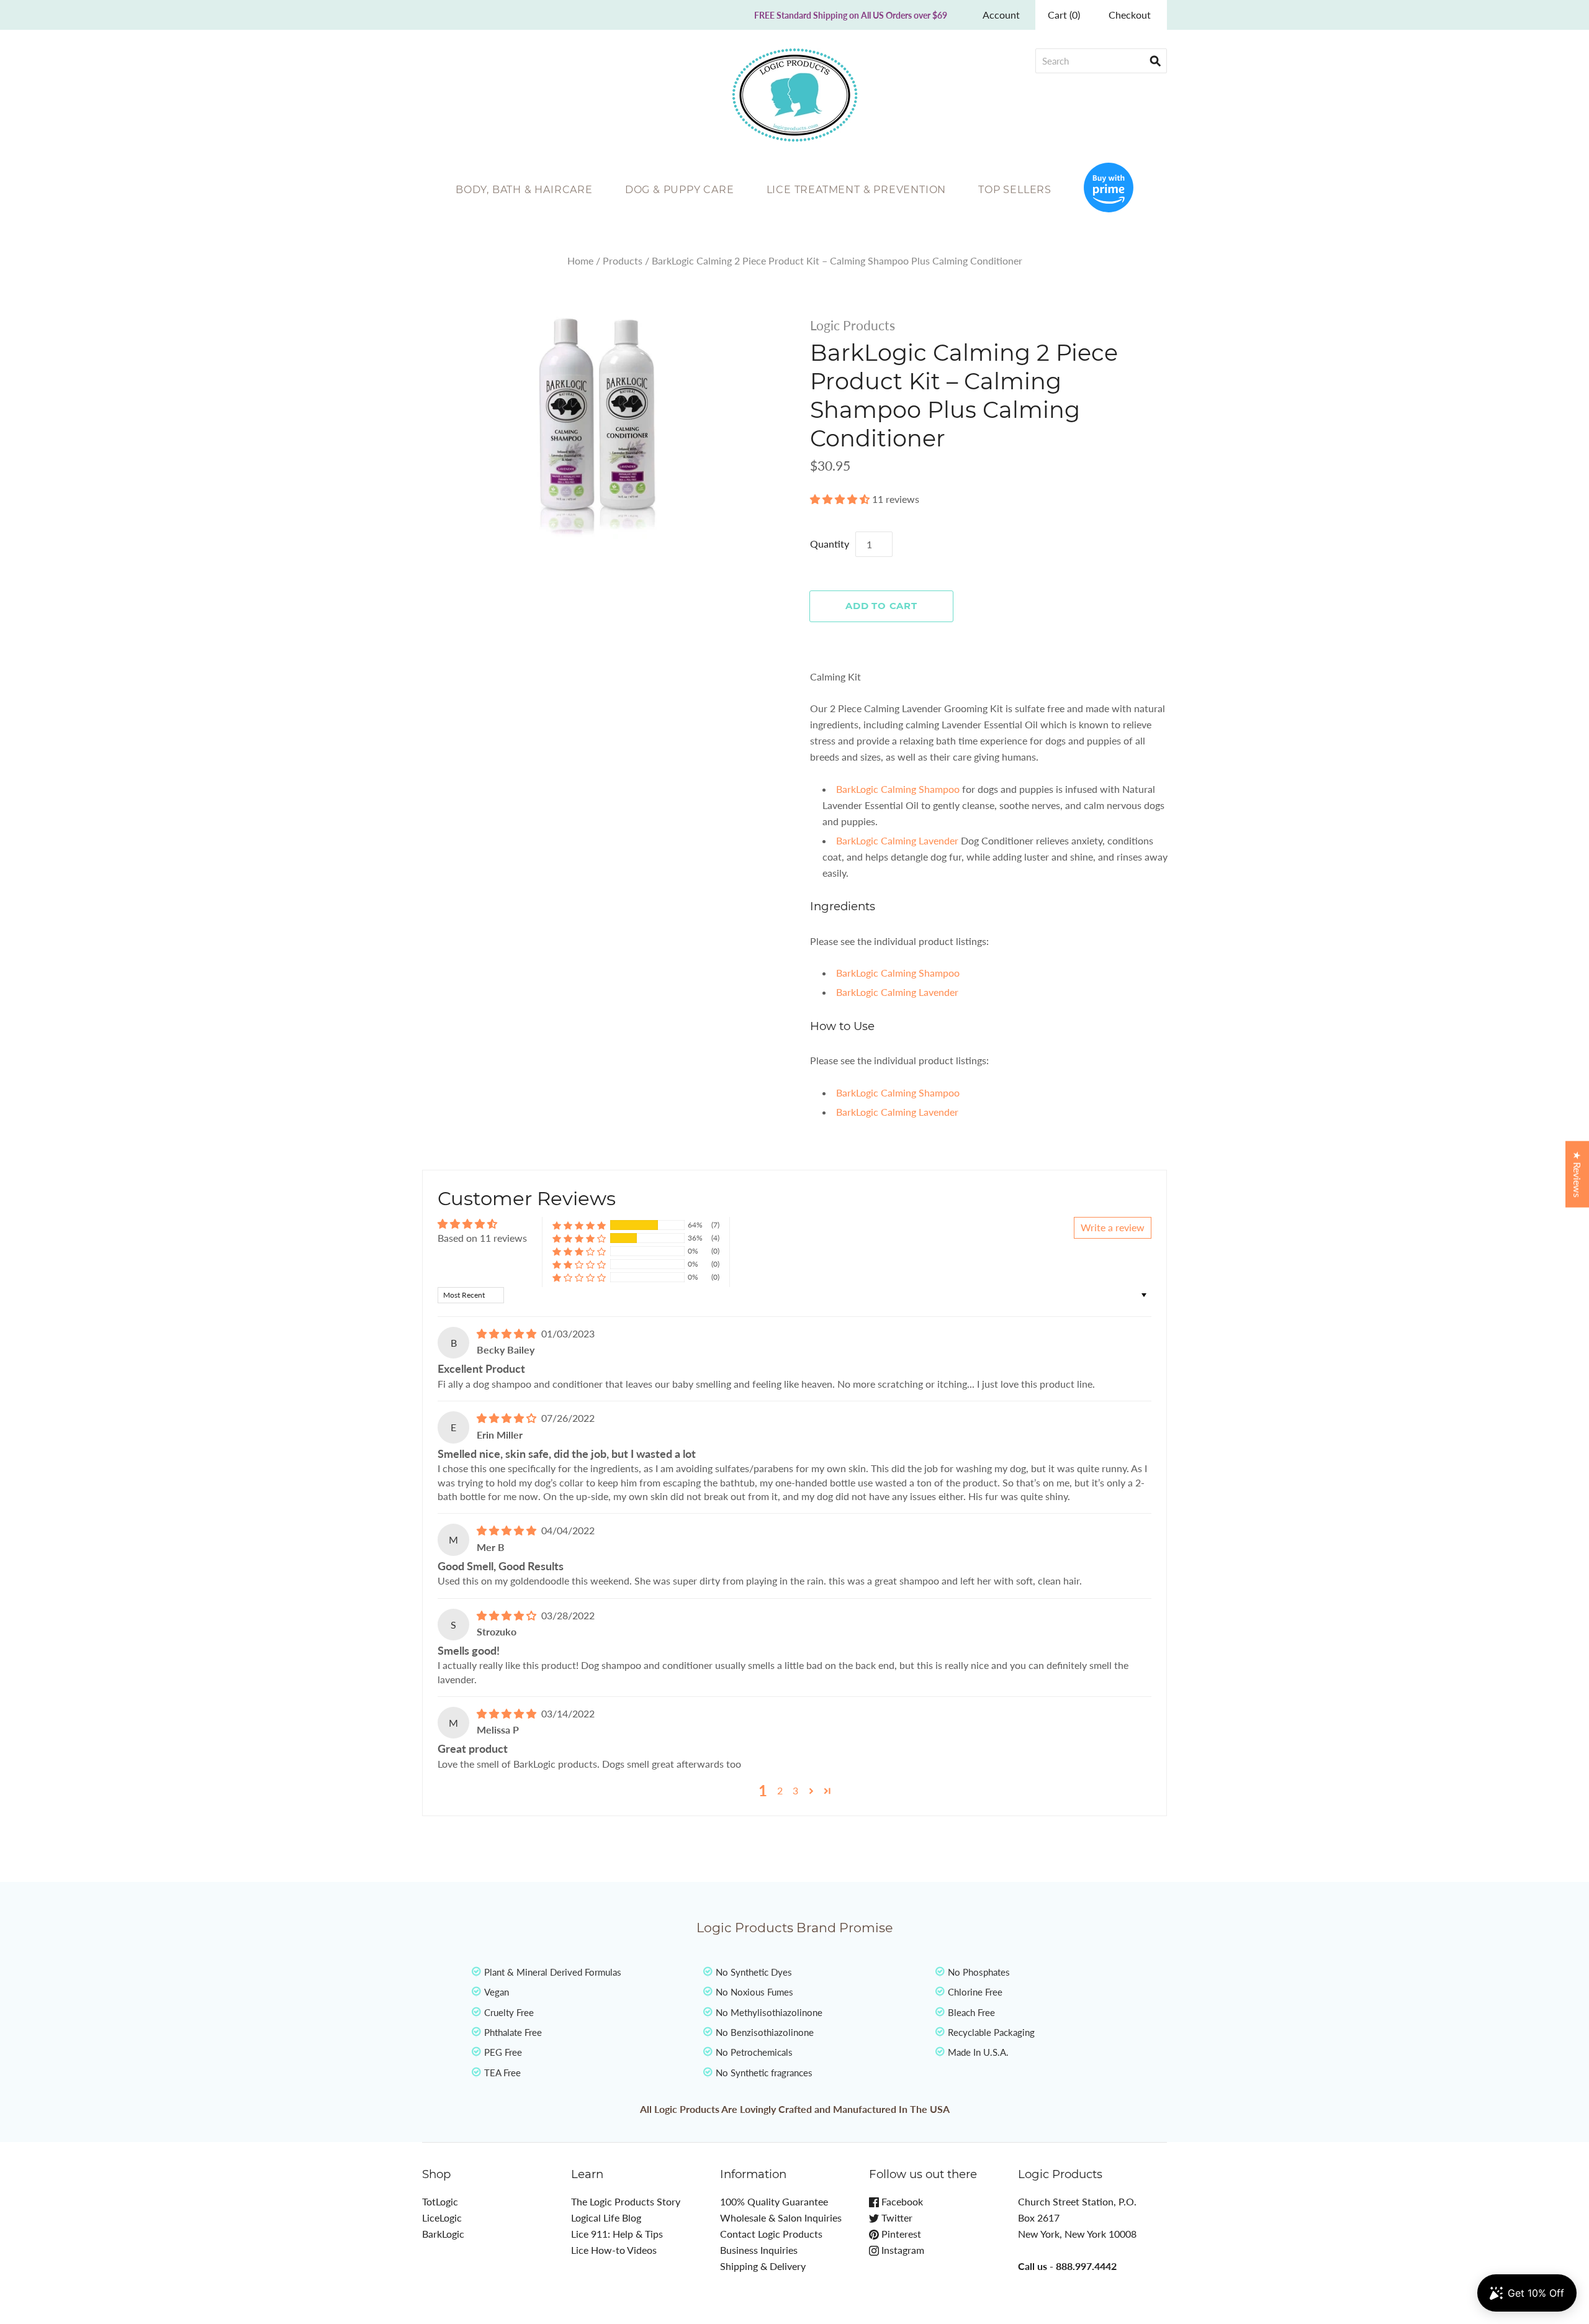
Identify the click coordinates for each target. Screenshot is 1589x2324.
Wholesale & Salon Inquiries (781, 2218)
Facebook (901, 2201)
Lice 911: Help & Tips (617, 2234)
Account (1001, 15)
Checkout (1130, 15)
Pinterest (900, 2234)
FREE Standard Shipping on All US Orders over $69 (851, 15)
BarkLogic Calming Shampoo (898, 789)
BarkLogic (443, 2234)
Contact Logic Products (771, 2234)
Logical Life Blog (606, 2218)
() (1064, 15)
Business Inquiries (759, 2250)
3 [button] (795, 1790)
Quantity (830, 544)
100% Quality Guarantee (774, 2201)
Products (623, 260)
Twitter (896, 2218)
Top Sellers (1015, 190)
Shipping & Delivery (763, 2266)
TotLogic (440, 2201)
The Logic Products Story (626, 2201)
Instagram (902, 2250)
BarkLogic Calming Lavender (897, 840)
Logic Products (853, 325)
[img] (508, 1333)
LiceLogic (442, 2218)
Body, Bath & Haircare (524, 190)
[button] (841, 499)
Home (580, 260)
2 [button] (780, 1790)
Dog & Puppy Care (680, 190)
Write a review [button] (1113, 1227)
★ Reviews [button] (1578, 1174)
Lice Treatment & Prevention (857, 190)
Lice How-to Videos (614, 2250)
